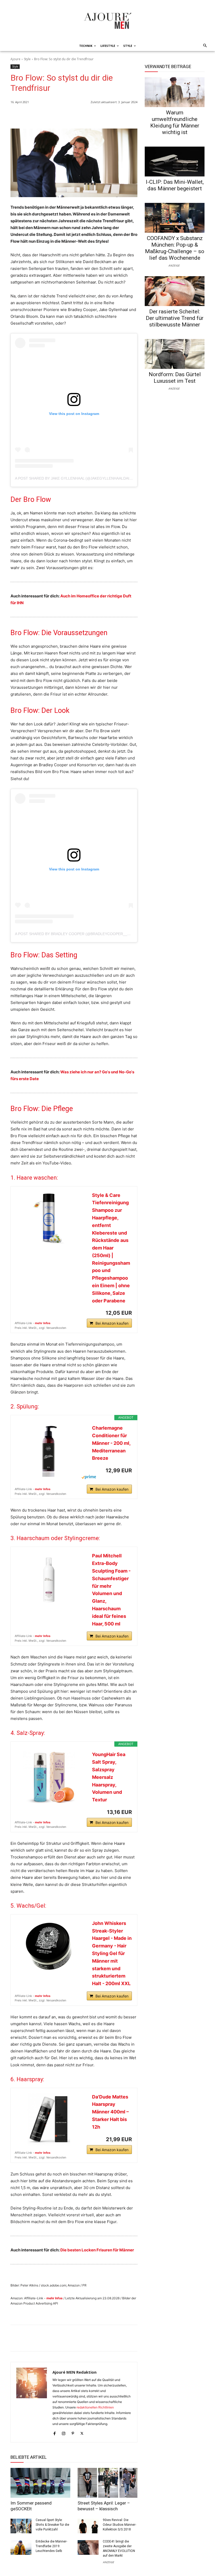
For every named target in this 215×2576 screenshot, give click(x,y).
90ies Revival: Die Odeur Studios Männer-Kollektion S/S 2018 (119, 2525)
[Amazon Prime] (98, 1477)
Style (27, 59)
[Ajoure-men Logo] (107, 21)
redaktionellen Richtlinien (95, 2407)
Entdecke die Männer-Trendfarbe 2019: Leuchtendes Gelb (51, 2546)
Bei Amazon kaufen (112, 1323)
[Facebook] (108, 115)
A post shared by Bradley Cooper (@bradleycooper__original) (80, 934)
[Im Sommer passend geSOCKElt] (40, 2483)
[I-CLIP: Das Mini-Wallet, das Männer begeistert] (175, 162)
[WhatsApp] (96, 115)
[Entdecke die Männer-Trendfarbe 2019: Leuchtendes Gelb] (21, 2547)
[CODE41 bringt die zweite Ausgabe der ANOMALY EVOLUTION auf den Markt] (88, 2547)
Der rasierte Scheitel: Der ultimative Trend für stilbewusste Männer (175, 318)
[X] (120, 115)
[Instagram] (64, 2432)
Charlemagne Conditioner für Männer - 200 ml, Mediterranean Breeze (111, 1443)
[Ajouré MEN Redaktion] (32, 2402)
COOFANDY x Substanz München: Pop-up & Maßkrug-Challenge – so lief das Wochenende (175, 248)
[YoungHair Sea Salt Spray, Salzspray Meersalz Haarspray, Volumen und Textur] (49, 1777)
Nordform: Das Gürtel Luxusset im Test (175, 378)
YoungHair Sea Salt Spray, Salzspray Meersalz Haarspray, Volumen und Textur (109, 1777)
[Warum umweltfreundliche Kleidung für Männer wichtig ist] (175, 92)
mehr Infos (43, 1323)
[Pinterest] (132, 115)
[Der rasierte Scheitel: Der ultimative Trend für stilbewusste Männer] (175, 291)
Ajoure (15, 59)
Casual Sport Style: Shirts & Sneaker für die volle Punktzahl (52, 2525)
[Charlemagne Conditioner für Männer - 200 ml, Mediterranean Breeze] (49, 1451)
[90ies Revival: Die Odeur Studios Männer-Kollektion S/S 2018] (88, 2526)
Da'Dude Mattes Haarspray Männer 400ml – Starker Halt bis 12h (110, 2112)
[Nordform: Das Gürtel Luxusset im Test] (175, 354)
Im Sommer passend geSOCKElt (31, 2506)
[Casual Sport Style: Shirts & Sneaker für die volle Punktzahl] (21, 2526)
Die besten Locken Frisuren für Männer (97, 2250)
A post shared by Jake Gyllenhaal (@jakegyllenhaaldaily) (75, 478)
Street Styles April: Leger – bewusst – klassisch (104, 2506)
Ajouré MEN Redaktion (74, 2372)
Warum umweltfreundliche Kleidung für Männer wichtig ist (175, 122)
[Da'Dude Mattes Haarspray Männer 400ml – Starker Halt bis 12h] (49, 2119)
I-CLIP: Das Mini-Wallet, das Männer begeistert (175, 185)
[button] (204, 46)
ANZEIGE (108, 2562)
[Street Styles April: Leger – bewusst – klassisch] (107, 2483)
